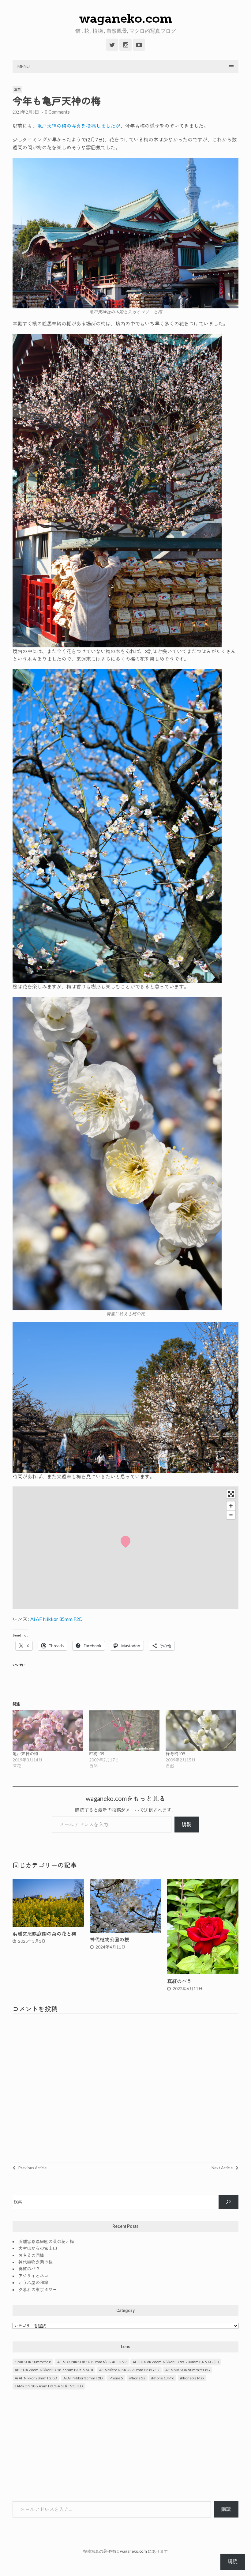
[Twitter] (112, 45)
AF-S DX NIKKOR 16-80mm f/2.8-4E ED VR (92, 2362)
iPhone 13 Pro (163, 2378)
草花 (17, 90)
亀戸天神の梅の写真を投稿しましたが (79, 126)
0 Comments (57, 112)
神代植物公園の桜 (110, 1940)
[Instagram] (125, 45)
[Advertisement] (125, 2446)
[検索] (229, 2202)
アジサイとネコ (33, 2276)
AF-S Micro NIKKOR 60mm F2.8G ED (129, 2370)
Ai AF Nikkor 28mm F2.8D (36, 2378)
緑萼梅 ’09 (175, 1754)
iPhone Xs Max (192, 2378)
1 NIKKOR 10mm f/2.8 (33, 2362)
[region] (125, 1548)
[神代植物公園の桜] (126, 1931)
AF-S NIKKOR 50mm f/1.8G (188, 2370)
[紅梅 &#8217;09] (124, 1731)
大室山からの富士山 (38, 2248)
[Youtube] (139, 45)
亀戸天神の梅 (25, 1754)
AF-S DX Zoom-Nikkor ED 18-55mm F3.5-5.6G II (54, 2370)
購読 (187, 1824)
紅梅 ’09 (97, 1754)
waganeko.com (126, 18)
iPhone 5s (137, 2378)
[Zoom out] (231, 1515)
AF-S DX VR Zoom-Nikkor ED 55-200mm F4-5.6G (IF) (176, 2362)
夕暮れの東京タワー (38, 2290)
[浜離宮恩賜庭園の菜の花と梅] (48, 1925)
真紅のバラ (179, 1981)
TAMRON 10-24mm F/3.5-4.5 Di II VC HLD (49, 2386)
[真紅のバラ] (203, 1972)
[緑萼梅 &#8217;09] (201, 1731)
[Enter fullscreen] (231, 1494)
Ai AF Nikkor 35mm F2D (56, 1619)
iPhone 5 (116, 2378)
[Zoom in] (231, 1506)
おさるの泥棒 (31, 2255)
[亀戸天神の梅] (48, 1731)
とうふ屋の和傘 (33, 2282)
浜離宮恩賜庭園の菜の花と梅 (44, 1934)
